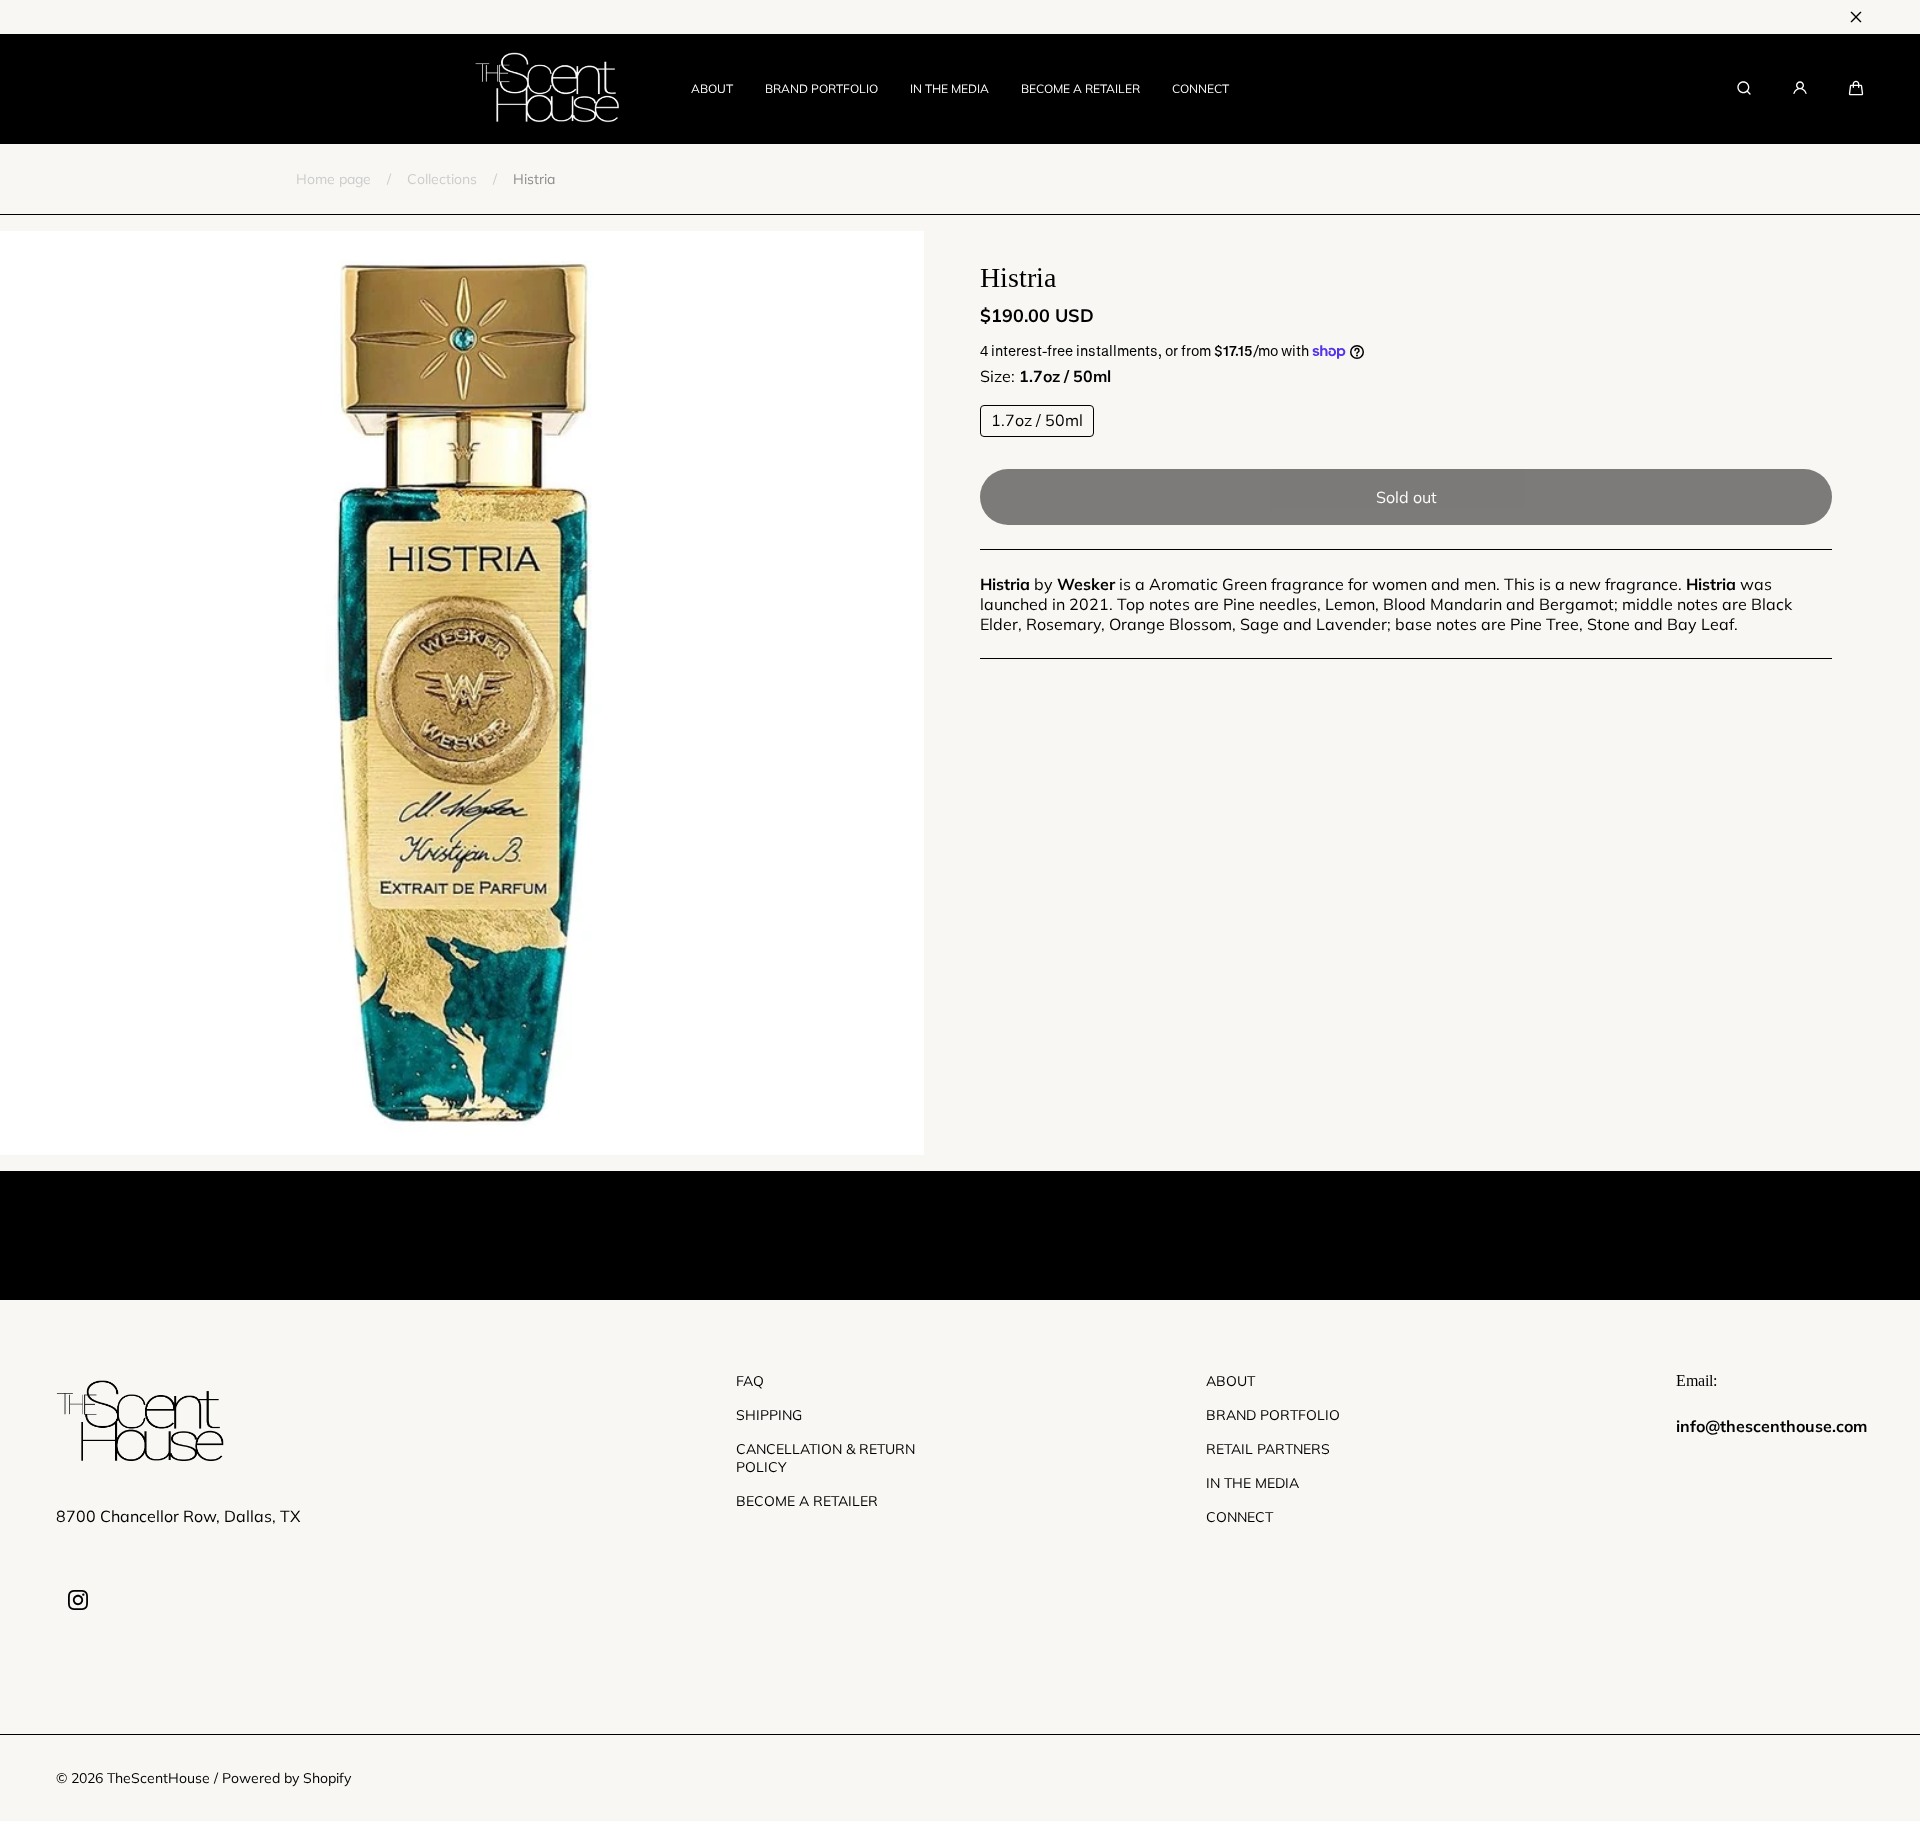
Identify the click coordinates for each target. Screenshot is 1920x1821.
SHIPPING (769, 1415)
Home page (333, 179)
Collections (442, 179)
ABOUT (712, 88)
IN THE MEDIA (949, 88)
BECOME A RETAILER (1080, 88)
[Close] (1856, 17)
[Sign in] (1800, 88)
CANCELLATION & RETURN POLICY (825, 1458)
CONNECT (1200, 88)
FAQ (750, 1381)
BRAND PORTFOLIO (821, 88)
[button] (1856, 88)
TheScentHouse (158, 1778)
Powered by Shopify (286, 1778)
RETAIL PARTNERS (1268, 1449)
